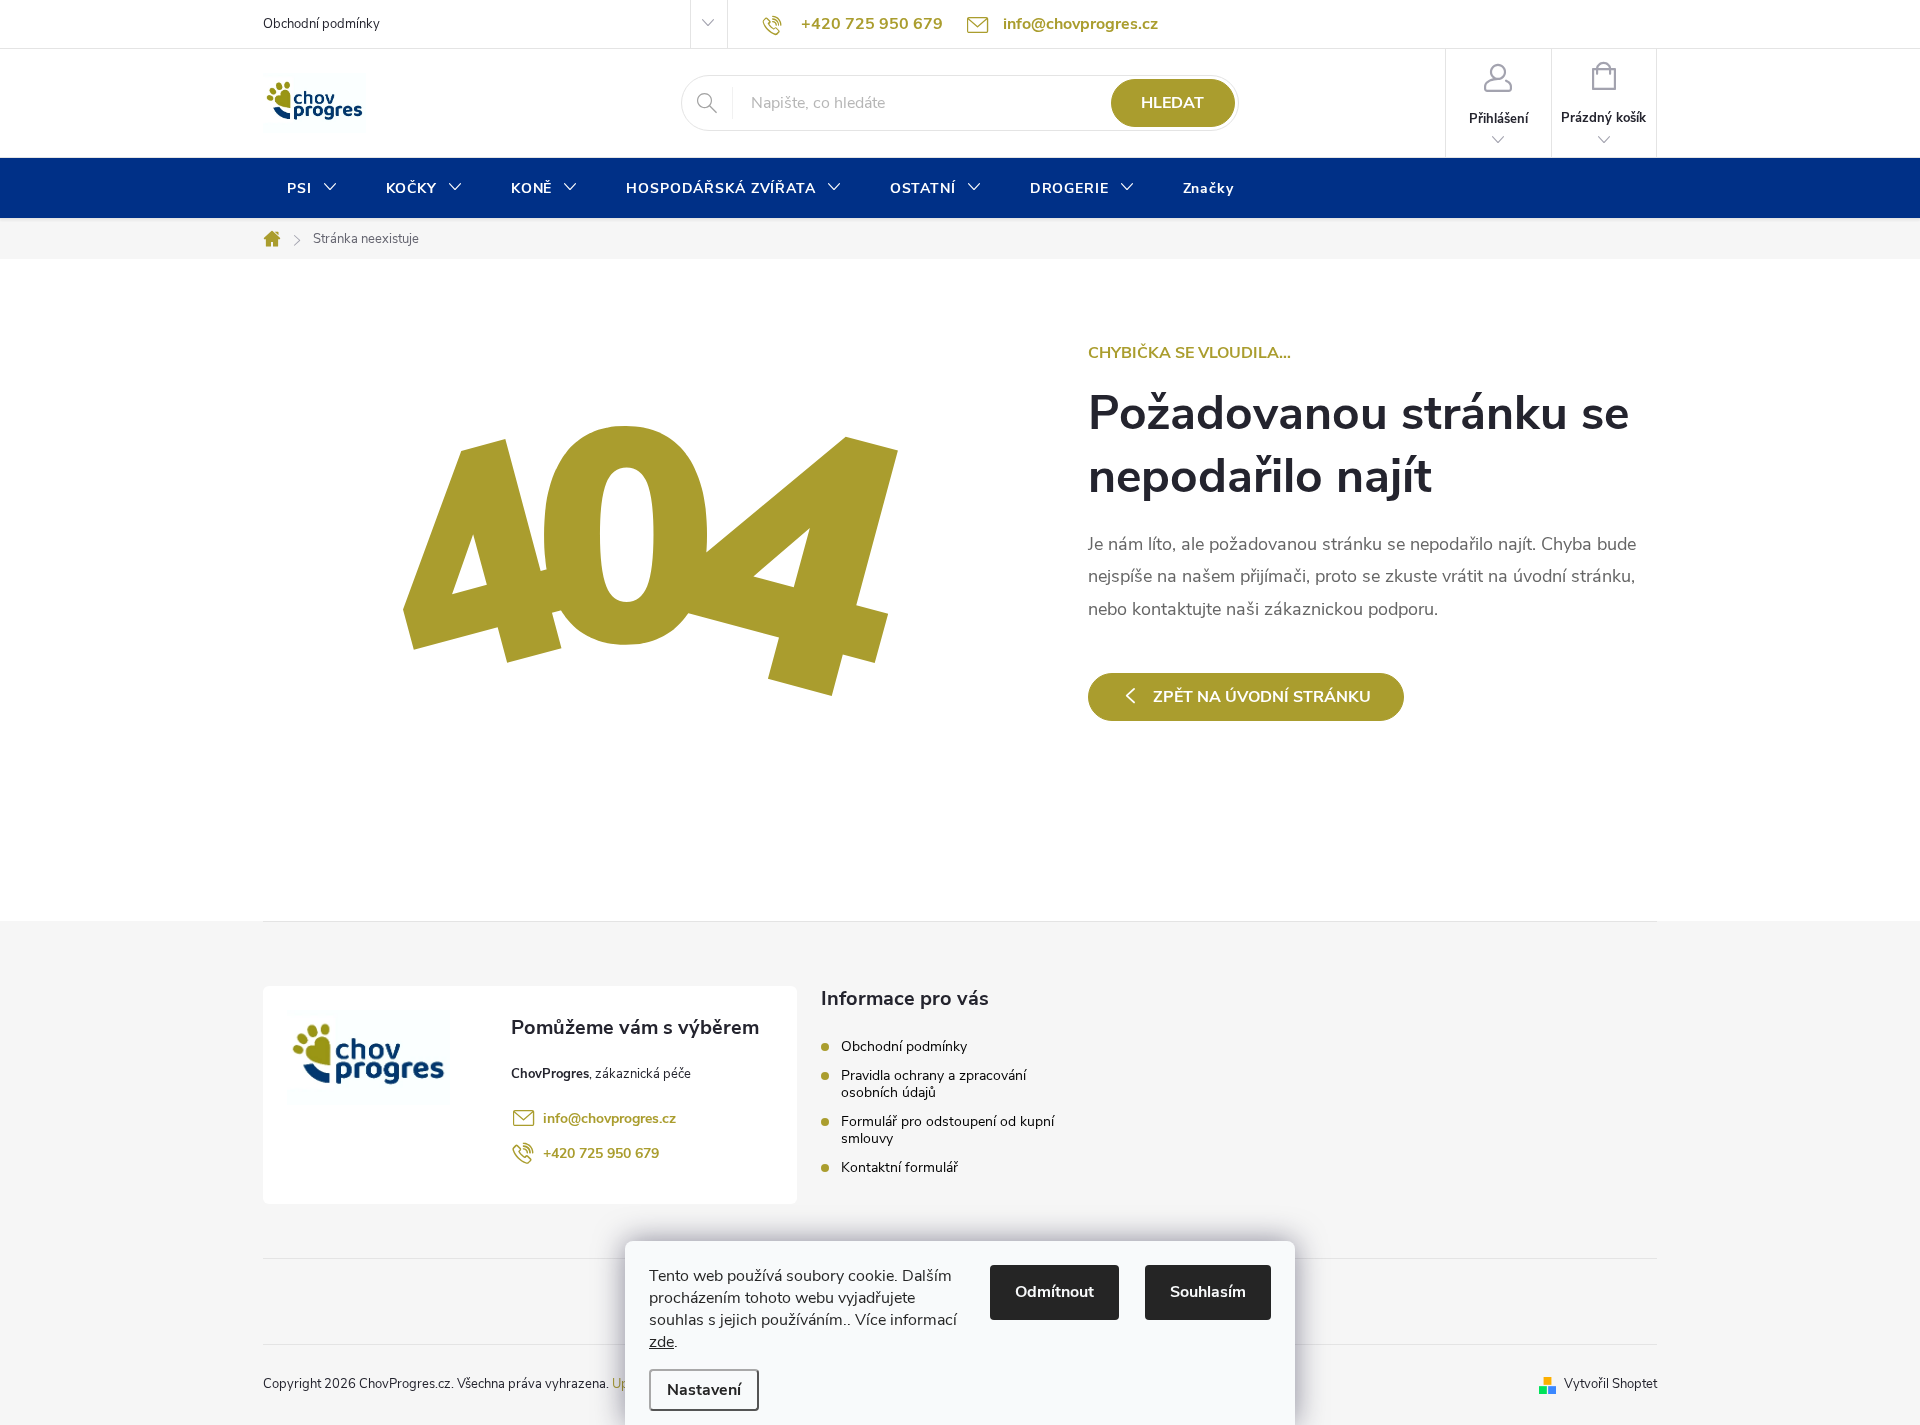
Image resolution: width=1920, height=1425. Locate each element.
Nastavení (704, 1390)
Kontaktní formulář (899, 1167)
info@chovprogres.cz (609, 1118)
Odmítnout (1054, 1292)
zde (661, 1342)
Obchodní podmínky (321, 24)
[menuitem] (312, 189)
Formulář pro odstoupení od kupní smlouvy (947, 1130)
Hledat (1172, 103)
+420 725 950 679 (601, 1153)
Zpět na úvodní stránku (1262, 697)
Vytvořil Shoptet (1610, 1384)
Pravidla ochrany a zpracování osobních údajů (933, 1084)
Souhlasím (1208, 1292)
